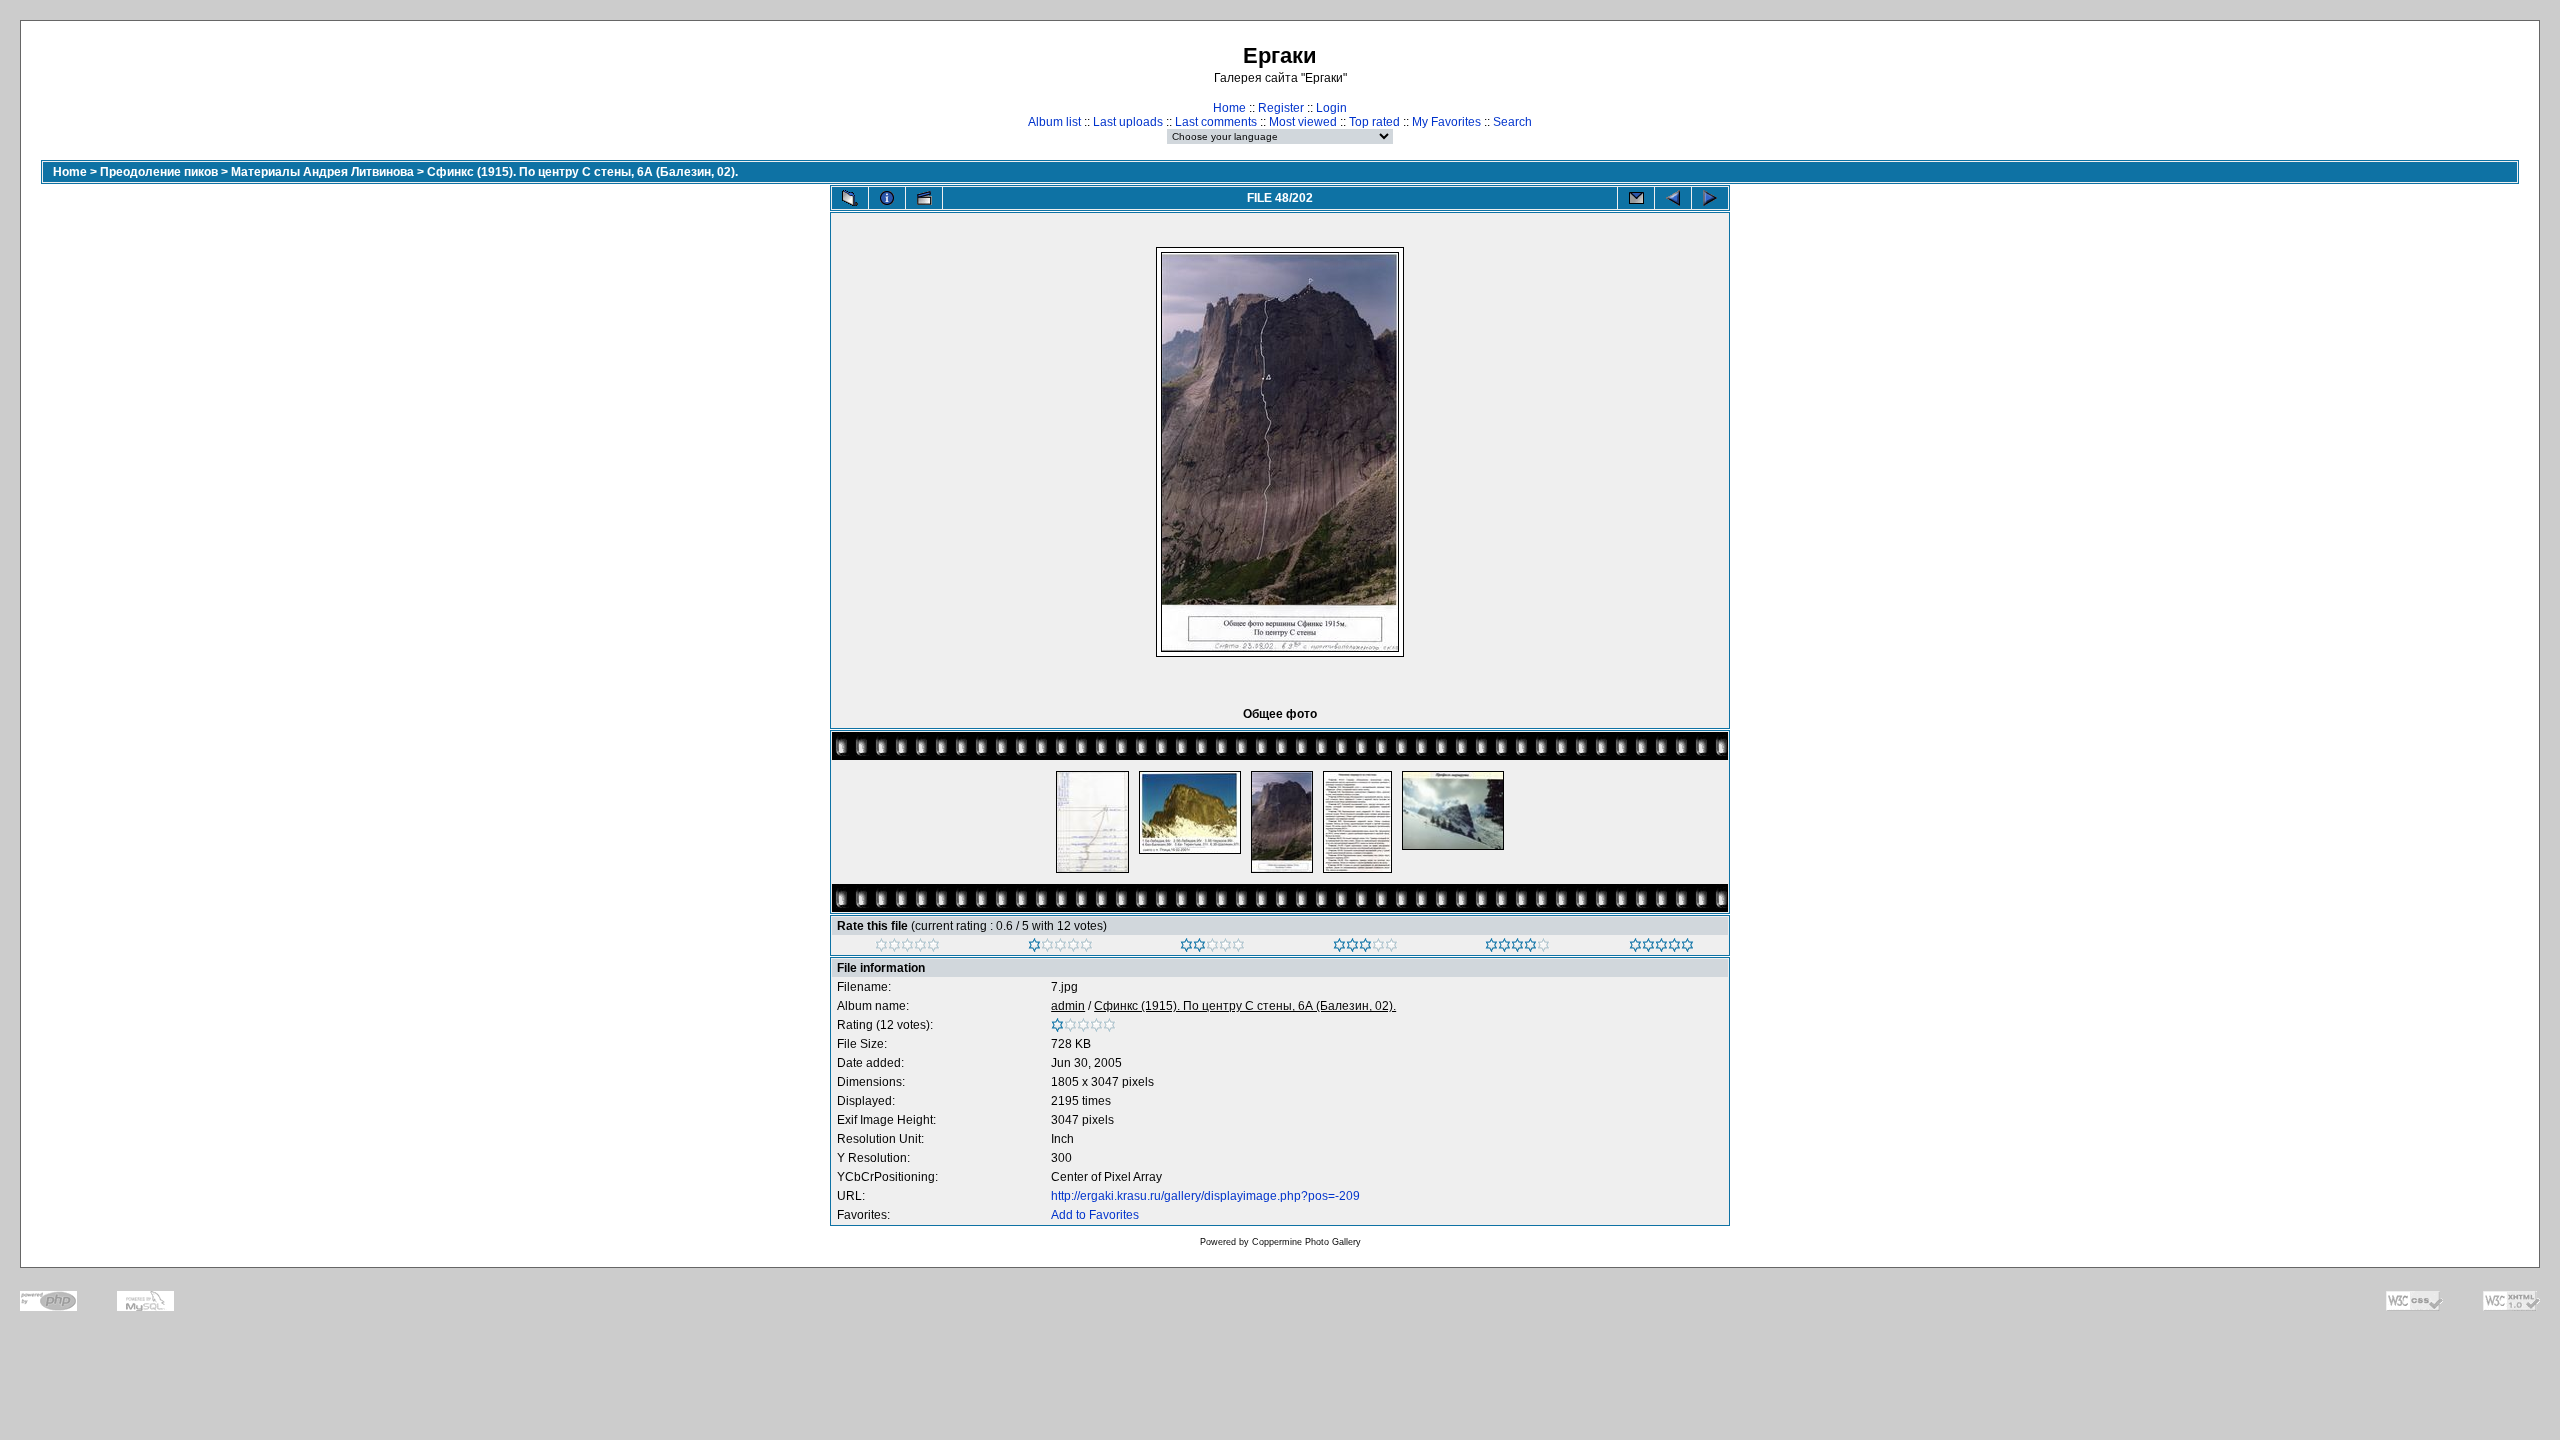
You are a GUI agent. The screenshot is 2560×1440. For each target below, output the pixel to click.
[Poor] (1060, 948)
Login (1331, 108)
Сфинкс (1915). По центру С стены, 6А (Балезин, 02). (582, 172)
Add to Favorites (1095, 1215)
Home (1229, 108)
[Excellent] (1517, 948)
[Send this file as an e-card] (1636, 198)
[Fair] (1212, 948)
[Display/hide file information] (887, 198)
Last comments (1216, 122)
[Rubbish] (907, 948)
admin (1068, 1006)
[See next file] (1710, 198)
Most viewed (1303, 122)
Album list (1054, 122)
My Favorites (1446, 122)
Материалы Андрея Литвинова (322, 172)
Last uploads (1128, 122)
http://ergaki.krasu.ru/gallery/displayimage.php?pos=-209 (1205, 1196)
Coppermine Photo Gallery (1306, 1242)
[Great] (1661, 948)
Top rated (1374, 122)
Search (1512, 122)
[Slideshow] (924, 198)
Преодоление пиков (159, 172)
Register (1281, 108)
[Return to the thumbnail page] (850, 198)
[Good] (1365, 948)
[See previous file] (1673, 198)
